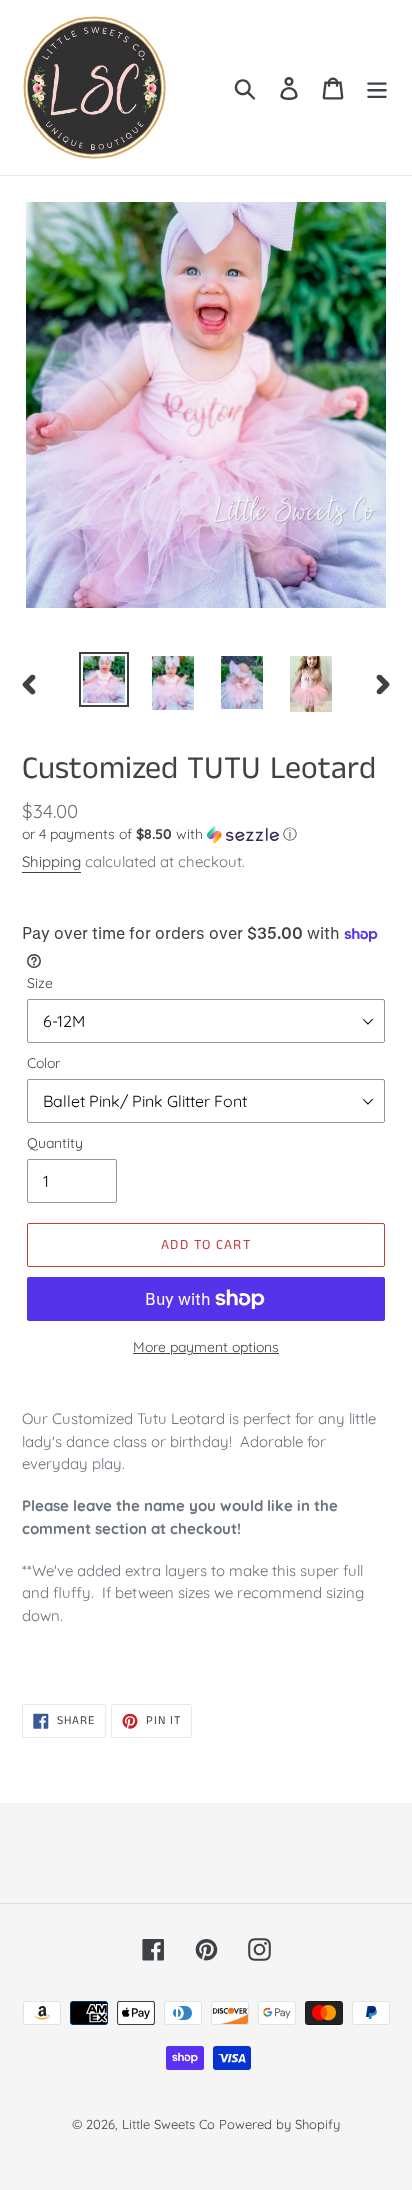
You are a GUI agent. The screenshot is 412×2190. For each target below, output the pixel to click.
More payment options (206, 1347)
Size (40, 983)
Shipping (51, 861)
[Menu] (377, 87)
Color (43, 1063)
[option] (104, 679)
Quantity (55, 1143)
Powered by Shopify (279, 2124)
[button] (206, 834)
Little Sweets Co (168, 2124)
